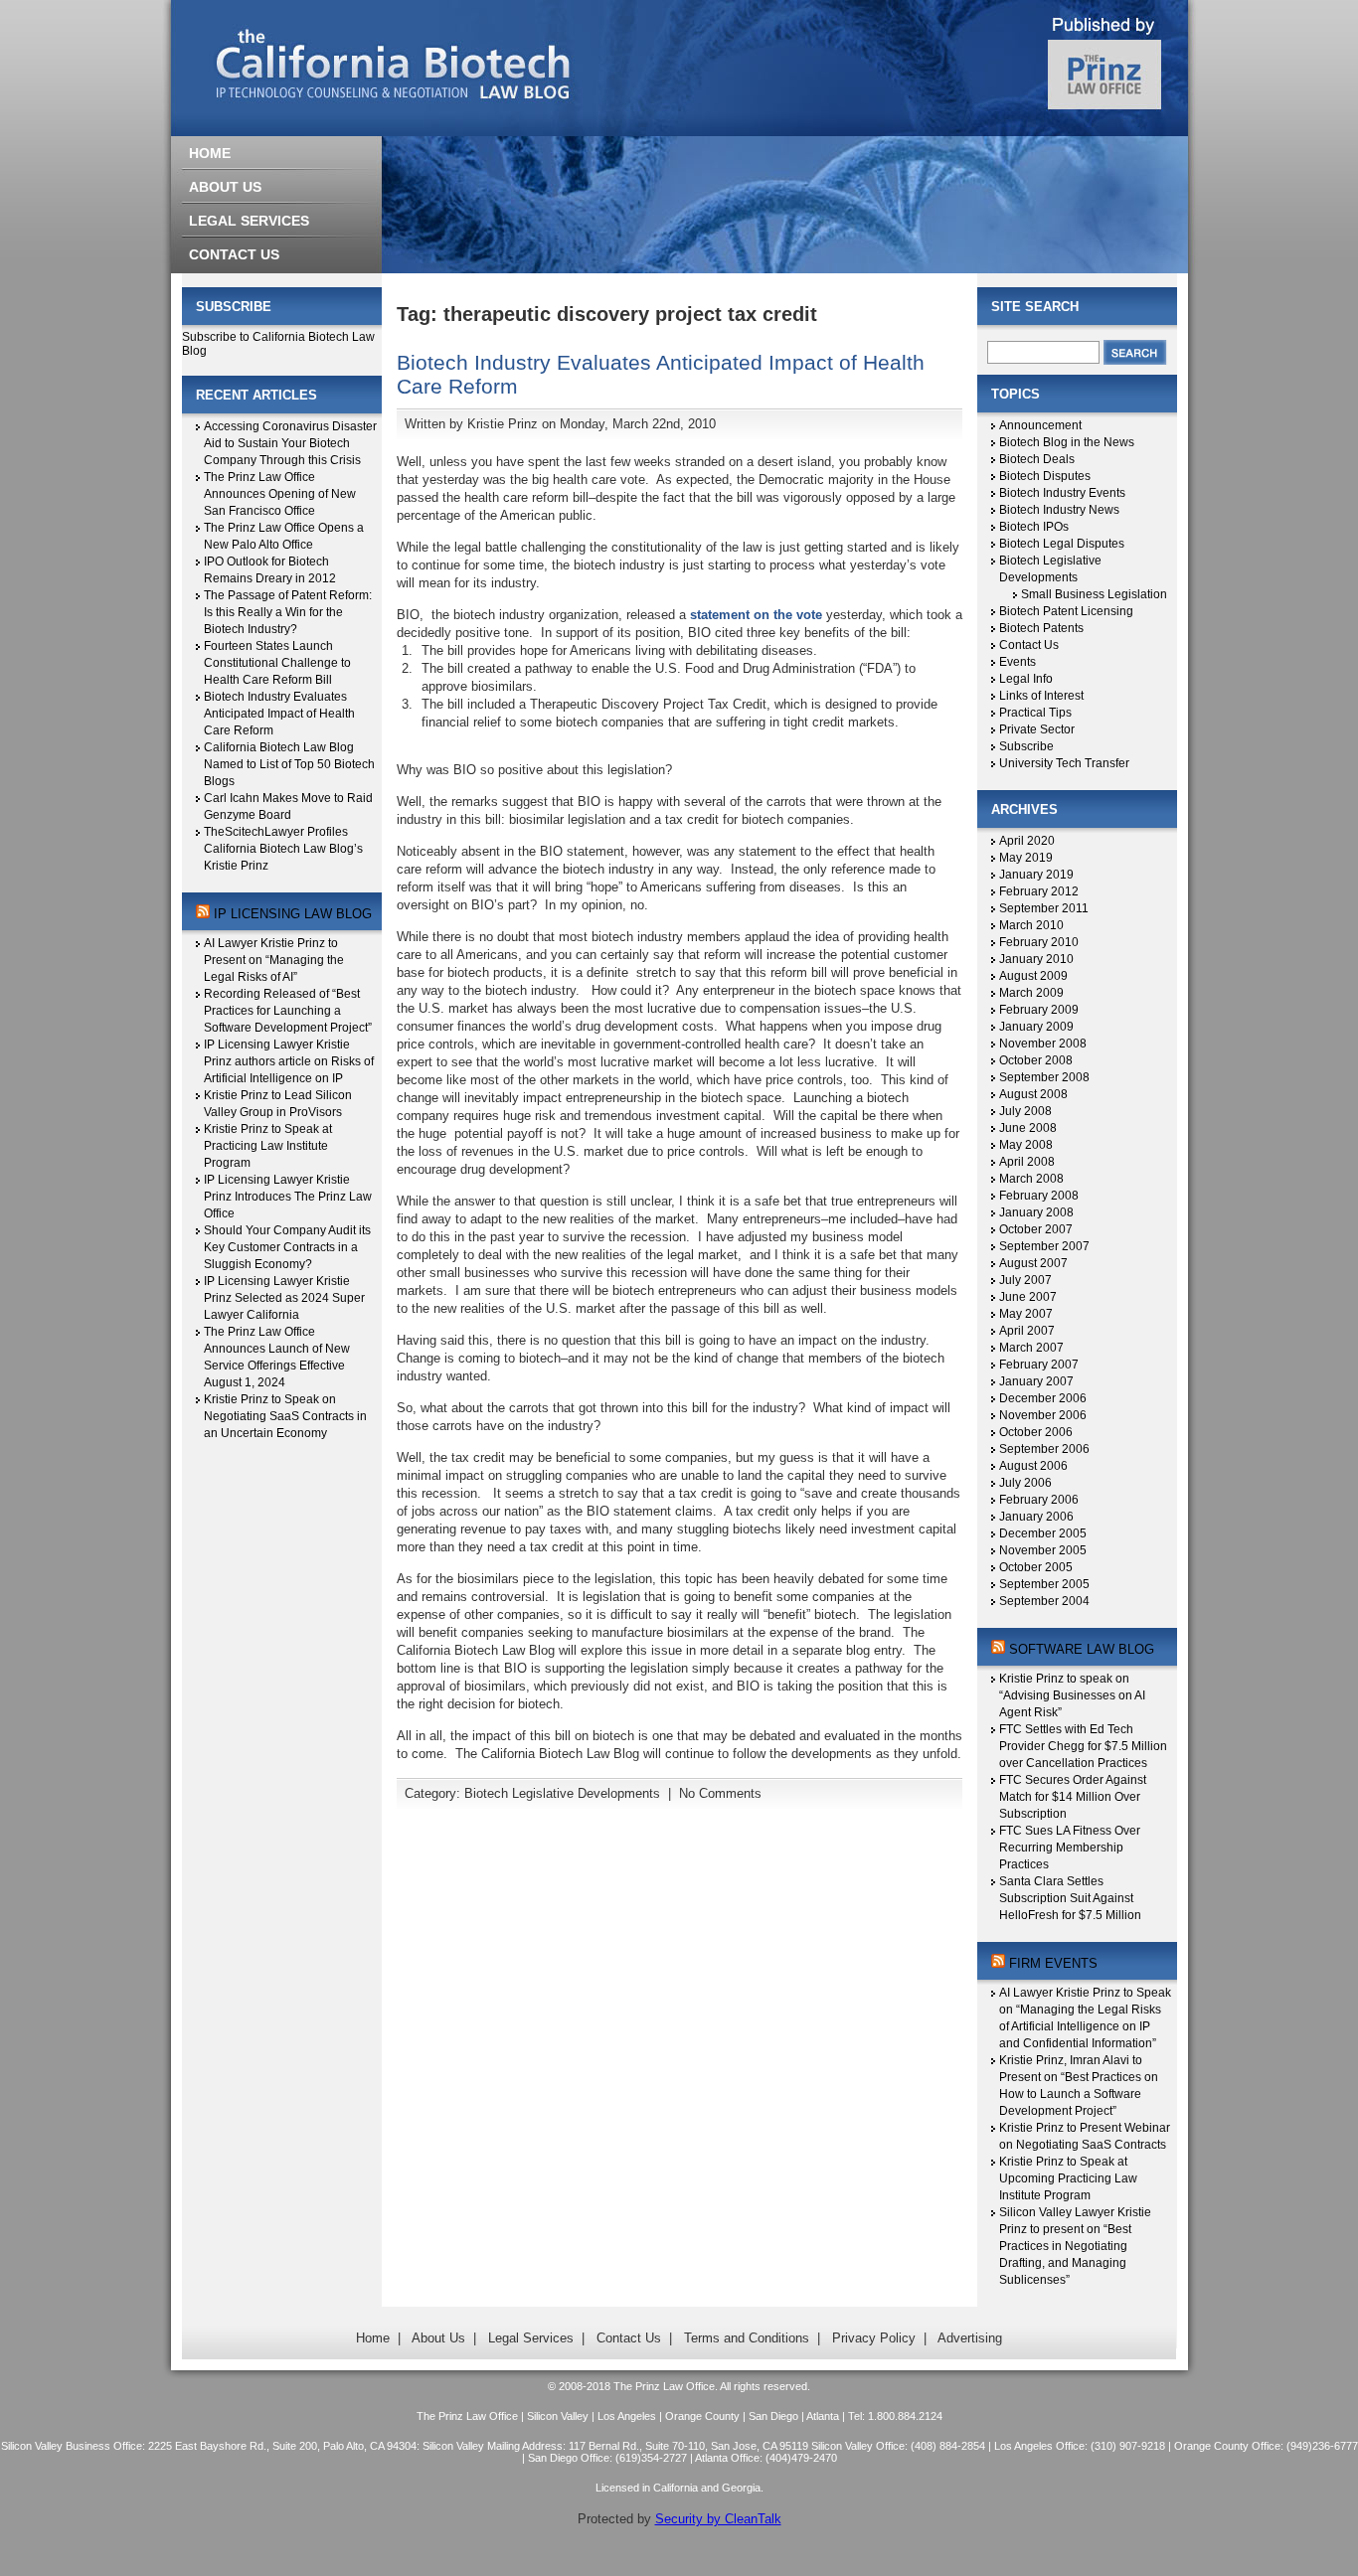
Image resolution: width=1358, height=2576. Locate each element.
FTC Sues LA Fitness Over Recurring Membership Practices (1070, 1848)
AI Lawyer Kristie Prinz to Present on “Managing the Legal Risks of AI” (274, 960)
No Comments (720, 1793)
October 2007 (1036, 1229)
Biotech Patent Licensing (1066, 611)
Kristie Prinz (503, 424)
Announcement (1040, 425)
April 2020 (1027, 841)
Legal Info (1026, 679)
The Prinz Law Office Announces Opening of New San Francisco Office (280, 494)
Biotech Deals (1037, 459)
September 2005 (1044, 1584)
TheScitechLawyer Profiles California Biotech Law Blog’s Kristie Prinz (283, 849)
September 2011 (1044, 908)
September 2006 (1044, 1449)
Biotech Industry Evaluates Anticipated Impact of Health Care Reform (279, 714)
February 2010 (1039, 942)
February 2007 (1039, 1365)
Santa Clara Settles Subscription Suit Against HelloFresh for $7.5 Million (1070, 1898)
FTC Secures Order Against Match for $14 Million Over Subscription (1073, 1797)
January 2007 (1036, 1381)
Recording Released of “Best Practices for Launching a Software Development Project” (288, 1011)
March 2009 (1031, 993)
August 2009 (1033, 976)
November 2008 (1043, 1044)
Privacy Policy (874, 2338)
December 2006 (1043, 1398)
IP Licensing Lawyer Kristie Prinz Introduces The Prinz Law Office (288, 1197)
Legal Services (531, 2338)
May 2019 (1026, 858)
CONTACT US (234, 254)
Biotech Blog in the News (1067, 442)
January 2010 (1036, 959)
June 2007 (1028, 1297)
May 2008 (1026, 1145)
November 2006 (1043, 1415)
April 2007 (1027, 1331)
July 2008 (1025, 1111)
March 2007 (1031, 1348)
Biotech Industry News (1059, 510)
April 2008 (1027, 1162)
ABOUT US (225, 187)
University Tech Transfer (1064, 763)
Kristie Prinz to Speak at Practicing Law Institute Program (268, 1146)
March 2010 (1031, 925)
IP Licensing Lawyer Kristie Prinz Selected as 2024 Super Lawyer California (284, 1298)
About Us (438, 2338)
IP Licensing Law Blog (293, 914)
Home (373, 2338)
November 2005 (1043, 1550)
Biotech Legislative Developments (562, 1793)
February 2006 (1039, 1500)
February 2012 (1039, 891)
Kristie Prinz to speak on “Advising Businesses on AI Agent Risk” (1072, 1695)
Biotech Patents (1041, 628)
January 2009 (1036, 1027)
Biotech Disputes (1045, 476)
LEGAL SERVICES (249, 221)
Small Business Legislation (1094, 594)
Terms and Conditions (747, 2338)
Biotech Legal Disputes (1062, 544)
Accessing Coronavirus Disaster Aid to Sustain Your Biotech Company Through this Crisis (290, 443)
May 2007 (1026, 1314)
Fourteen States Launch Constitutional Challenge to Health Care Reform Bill (277, 663)
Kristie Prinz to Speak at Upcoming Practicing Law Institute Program (1068, 2178)
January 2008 (1036, 1212)
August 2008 (1033, 1094)
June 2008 (1028, 1128)
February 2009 (1039, 1010)
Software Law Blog (1082, 1649)
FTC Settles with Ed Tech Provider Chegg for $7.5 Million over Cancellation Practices (1083, 1746)
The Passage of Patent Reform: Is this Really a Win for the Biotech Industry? (288, 612)
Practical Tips (1035, 713)
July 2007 (1025, 1280)
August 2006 (1033, 1466)
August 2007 (1033, 1263)
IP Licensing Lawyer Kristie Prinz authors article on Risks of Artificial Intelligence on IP (289, 1061)
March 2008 (1031, 1179)
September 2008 (1044, 1077)
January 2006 (1036, 1517)
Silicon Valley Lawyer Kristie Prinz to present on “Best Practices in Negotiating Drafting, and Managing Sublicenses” (1075, 2246)
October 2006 (1036, 1432)
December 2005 (1043, 1533)
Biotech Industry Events (1062, 493)
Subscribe (1026, 746)
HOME (210, 153)
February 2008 (1039, 1196)
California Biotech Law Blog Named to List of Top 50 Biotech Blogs (289, 764)
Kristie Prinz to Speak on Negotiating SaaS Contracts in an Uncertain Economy (285, 1416)
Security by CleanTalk (718, 2519)
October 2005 (1036, 1567)
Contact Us (1029, 645)
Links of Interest (1041, 696)
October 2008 (1036, 1060)
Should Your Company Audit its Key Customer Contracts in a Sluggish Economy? (287, 1247)
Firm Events (1053, 1963)
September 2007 (1044, 1246)
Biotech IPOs (1034, 527)
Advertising (970, 2338)
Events (1018, 662)
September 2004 (1044, 1601)
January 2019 (1036, 875)
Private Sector (1037, 729)
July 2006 (1025, 1483)
